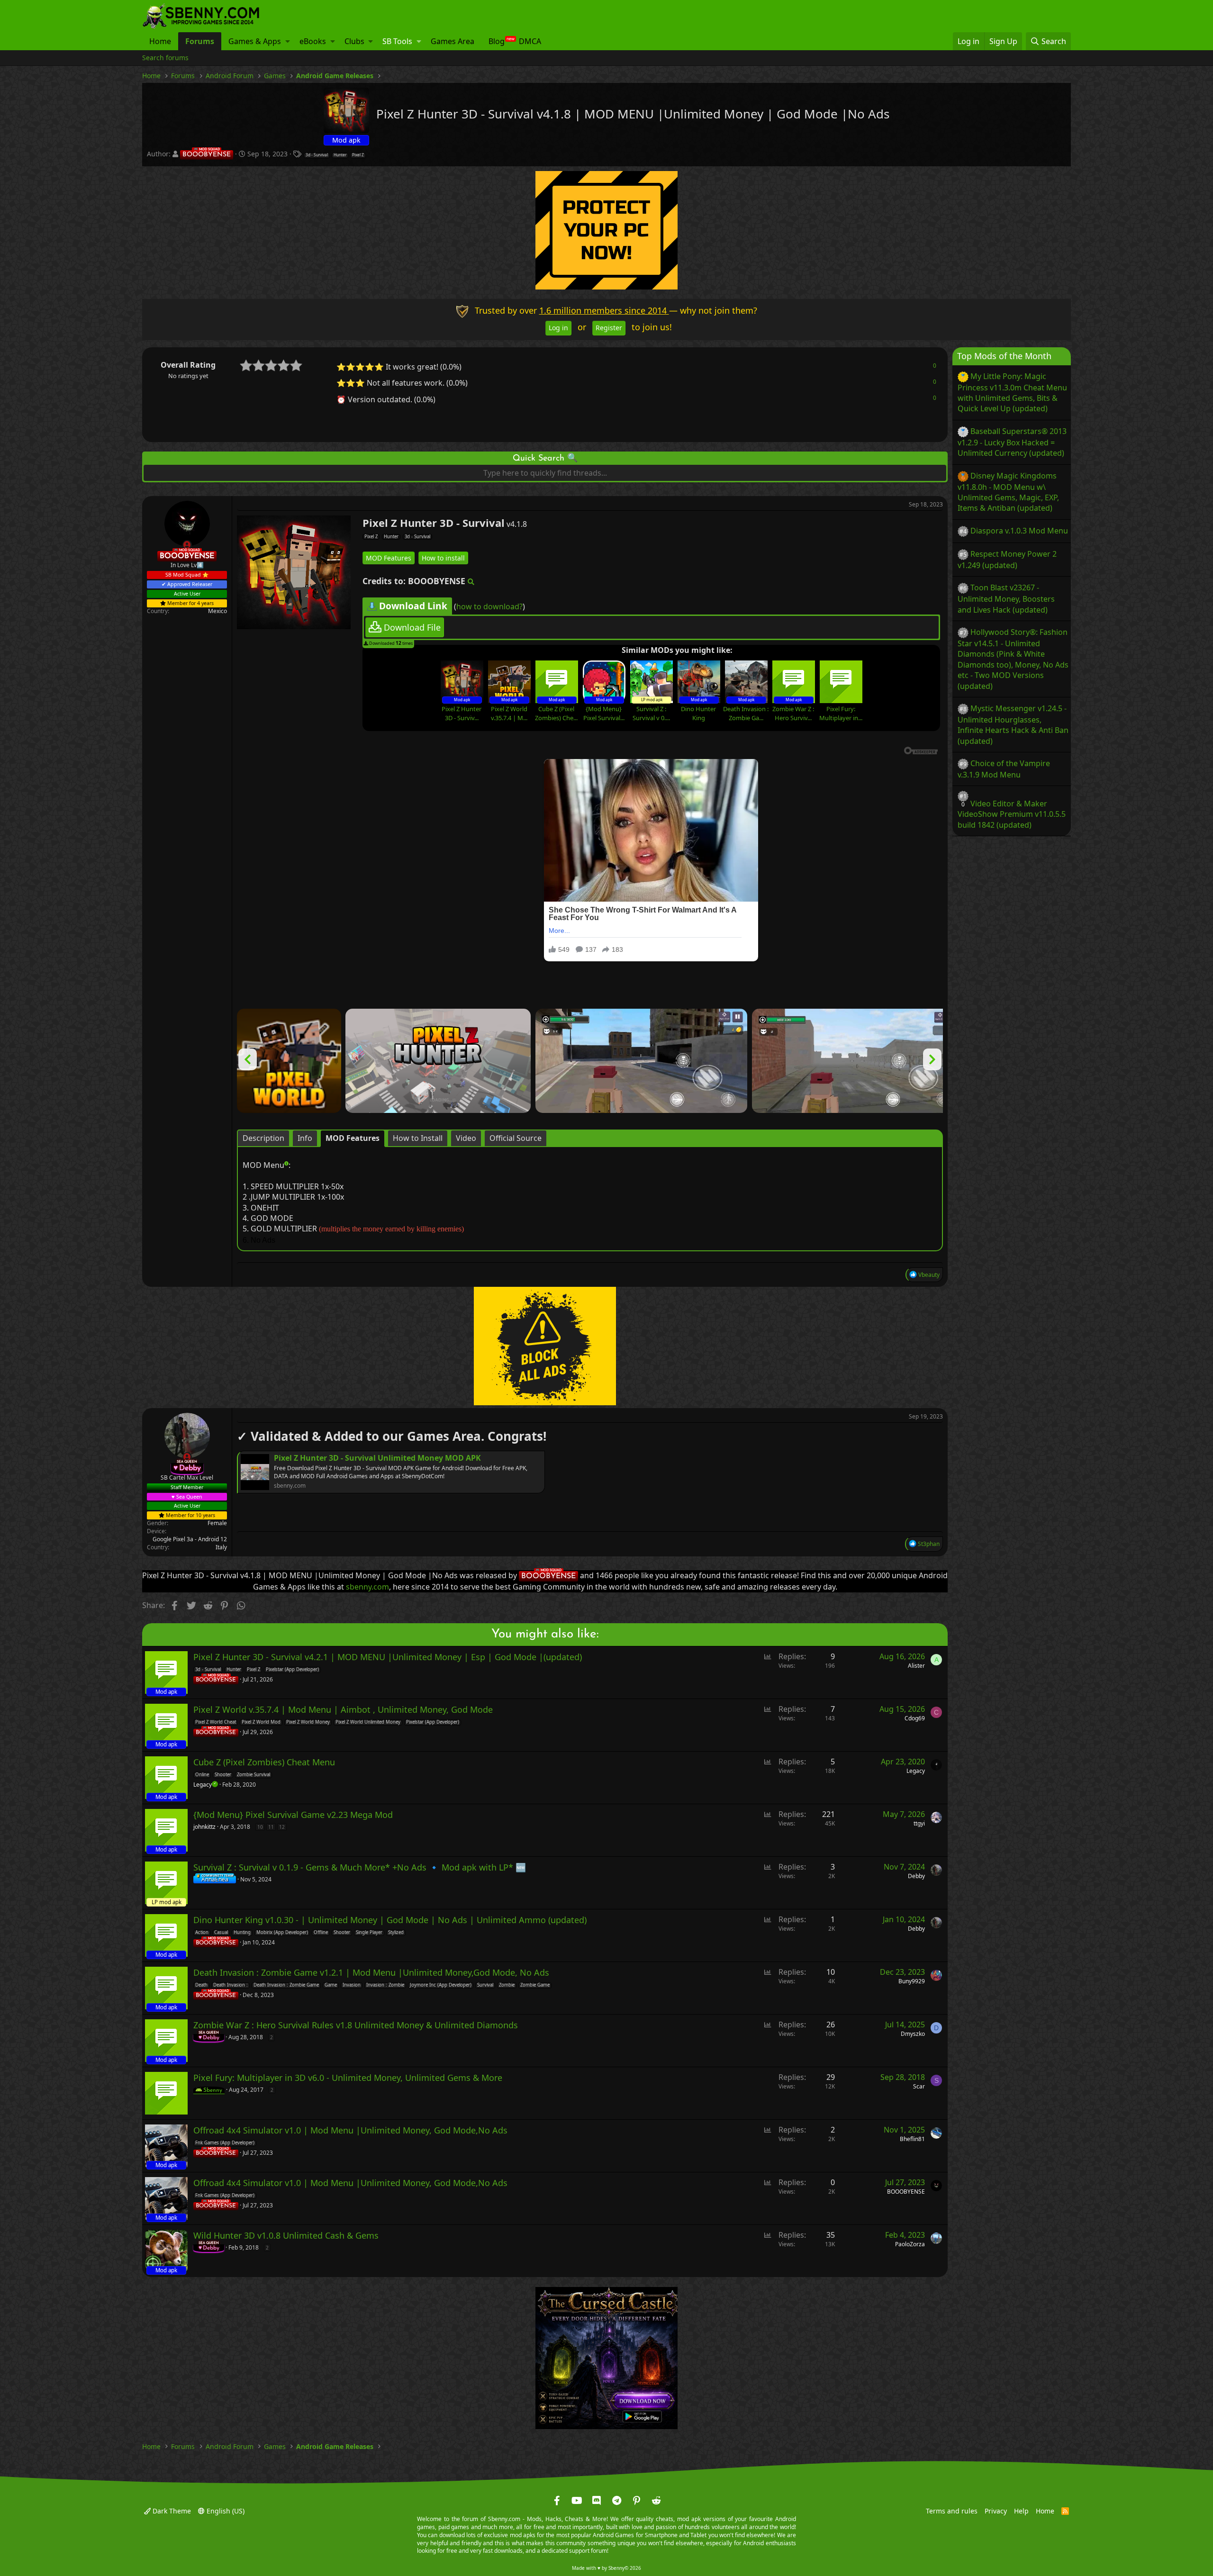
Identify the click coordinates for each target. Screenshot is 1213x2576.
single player (369, 1933)
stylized (396, 1933)
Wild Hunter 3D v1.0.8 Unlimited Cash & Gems (286, 2235)
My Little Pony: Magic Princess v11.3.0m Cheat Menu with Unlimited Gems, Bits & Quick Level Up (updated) (1012, 392)
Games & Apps (255, 41)
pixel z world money (308, 1722)
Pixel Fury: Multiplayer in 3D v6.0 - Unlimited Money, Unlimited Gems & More (348, 2078)
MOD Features (389, 557)
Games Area (453, 41)
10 (260, 1826)
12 (282, 1826)
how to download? (489, 606)
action (202, 1933)
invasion (352, 1985)
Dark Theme (171, 2510)
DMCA (530, 41)
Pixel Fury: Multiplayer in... (841, 713)
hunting (242, 1933)
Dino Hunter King (698, 713)
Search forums (165, 58)
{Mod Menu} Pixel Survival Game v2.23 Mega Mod (293, 1815)
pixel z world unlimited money (368, 1722)
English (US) (225, 2510)
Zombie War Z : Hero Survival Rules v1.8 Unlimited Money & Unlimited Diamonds (356, 2025)
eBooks (313, 41)
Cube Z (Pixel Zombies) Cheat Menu (264, 1762)
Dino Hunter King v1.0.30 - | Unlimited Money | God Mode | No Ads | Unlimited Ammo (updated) (390, 1920)
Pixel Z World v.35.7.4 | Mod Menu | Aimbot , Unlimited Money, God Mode (343, 1709)
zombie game (535, 1985)
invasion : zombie (385, 1985)
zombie (507, 1985)
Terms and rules (952, 2510)
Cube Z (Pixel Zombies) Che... (556, 713)
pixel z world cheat (216, 1722)
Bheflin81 (912, 2139)
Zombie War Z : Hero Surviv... (793, 713)
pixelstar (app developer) (292, 1670)
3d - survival (317, 155)
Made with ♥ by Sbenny (606, 2568)
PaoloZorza (910, 2244)
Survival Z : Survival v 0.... (651, 713)
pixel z (358, 155)
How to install (443, 557)
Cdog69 (915, 1718)
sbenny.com (367, 1587)
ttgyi (919, 1823)
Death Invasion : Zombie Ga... (746, 713)
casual (221, 1933)
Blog (497, 41)
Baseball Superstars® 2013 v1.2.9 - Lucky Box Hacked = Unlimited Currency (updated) (1012, 442)
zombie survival (253, 1775)
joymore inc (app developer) (441, 1985)
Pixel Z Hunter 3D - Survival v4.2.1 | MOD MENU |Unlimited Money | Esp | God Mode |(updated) (388, 1657)
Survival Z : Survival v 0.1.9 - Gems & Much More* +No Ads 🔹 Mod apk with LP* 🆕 (360, 1867)
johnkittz (204, 1826)
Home (160, 41)
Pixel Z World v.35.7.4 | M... (509, 713)
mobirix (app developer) (282, 1933)
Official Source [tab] (516, 1138)
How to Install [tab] (418, 1138)
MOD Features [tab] (353, 1138)
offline (321, 1933)
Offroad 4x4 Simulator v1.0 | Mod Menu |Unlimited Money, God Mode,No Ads (350, 2130)
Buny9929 (912, 1981)
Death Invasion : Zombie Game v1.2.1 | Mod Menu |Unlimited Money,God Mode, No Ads (371, 1972)
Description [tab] (263, 1138)
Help (1021, 2510)
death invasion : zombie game (286, 1985)
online (202, 1775)
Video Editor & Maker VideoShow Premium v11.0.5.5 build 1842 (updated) (1012, 814)
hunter (340, 155)
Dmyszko (913, 2034)
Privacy (996, 2510)
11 (271, 1826)
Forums (200, 41)
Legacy (916, 1771)
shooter (223, 1775)
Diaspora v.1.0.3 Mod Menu (1019, 530)
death (201, 1985)
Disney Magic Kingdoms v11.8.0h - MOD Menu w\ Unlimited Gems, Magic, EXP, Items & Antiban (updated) (1008, 492)
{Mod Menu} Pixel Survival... (604, 713)
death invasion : (231, 1985)
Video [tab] (466, 1138)
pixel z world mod (261, 1722)
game (331, 1985)
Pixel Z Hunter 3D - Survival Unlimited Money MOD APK (377, 1457)
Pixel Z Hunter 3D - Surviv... (462, 713)
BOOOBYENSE (906, 2192)
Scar (919, 2086)
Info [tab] (305, 1138)
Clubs (354, 41)
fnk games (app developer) (225, 2143)
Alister (916, 1666)
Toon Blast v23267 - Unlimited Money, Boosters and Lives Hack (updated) (1006, 598)
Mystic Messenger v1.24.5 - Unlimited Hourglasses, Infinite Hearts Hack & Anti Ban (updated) (1013, 724)
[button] (288, 41)
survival (485, 1985)
